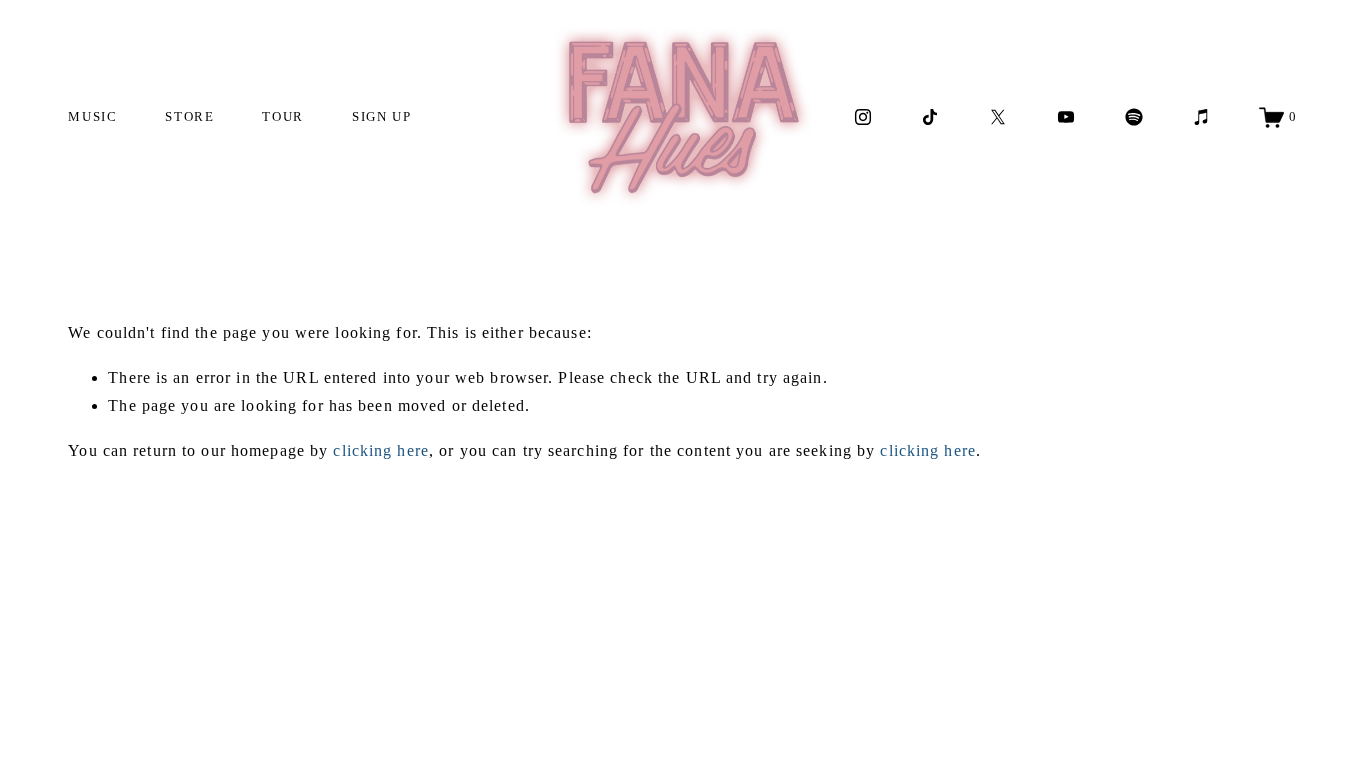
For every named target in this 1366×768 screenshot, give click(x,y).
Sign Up (382, 117)
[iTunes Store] (1202, 117)
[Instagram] (863, 117)
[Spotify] (1134, 117)
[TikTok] (930, 117)
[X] (998, 117)
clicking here (381, 450)
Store (189, 117)
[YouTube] (1066, 117)
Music (92, 117)
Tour (283, 117)
